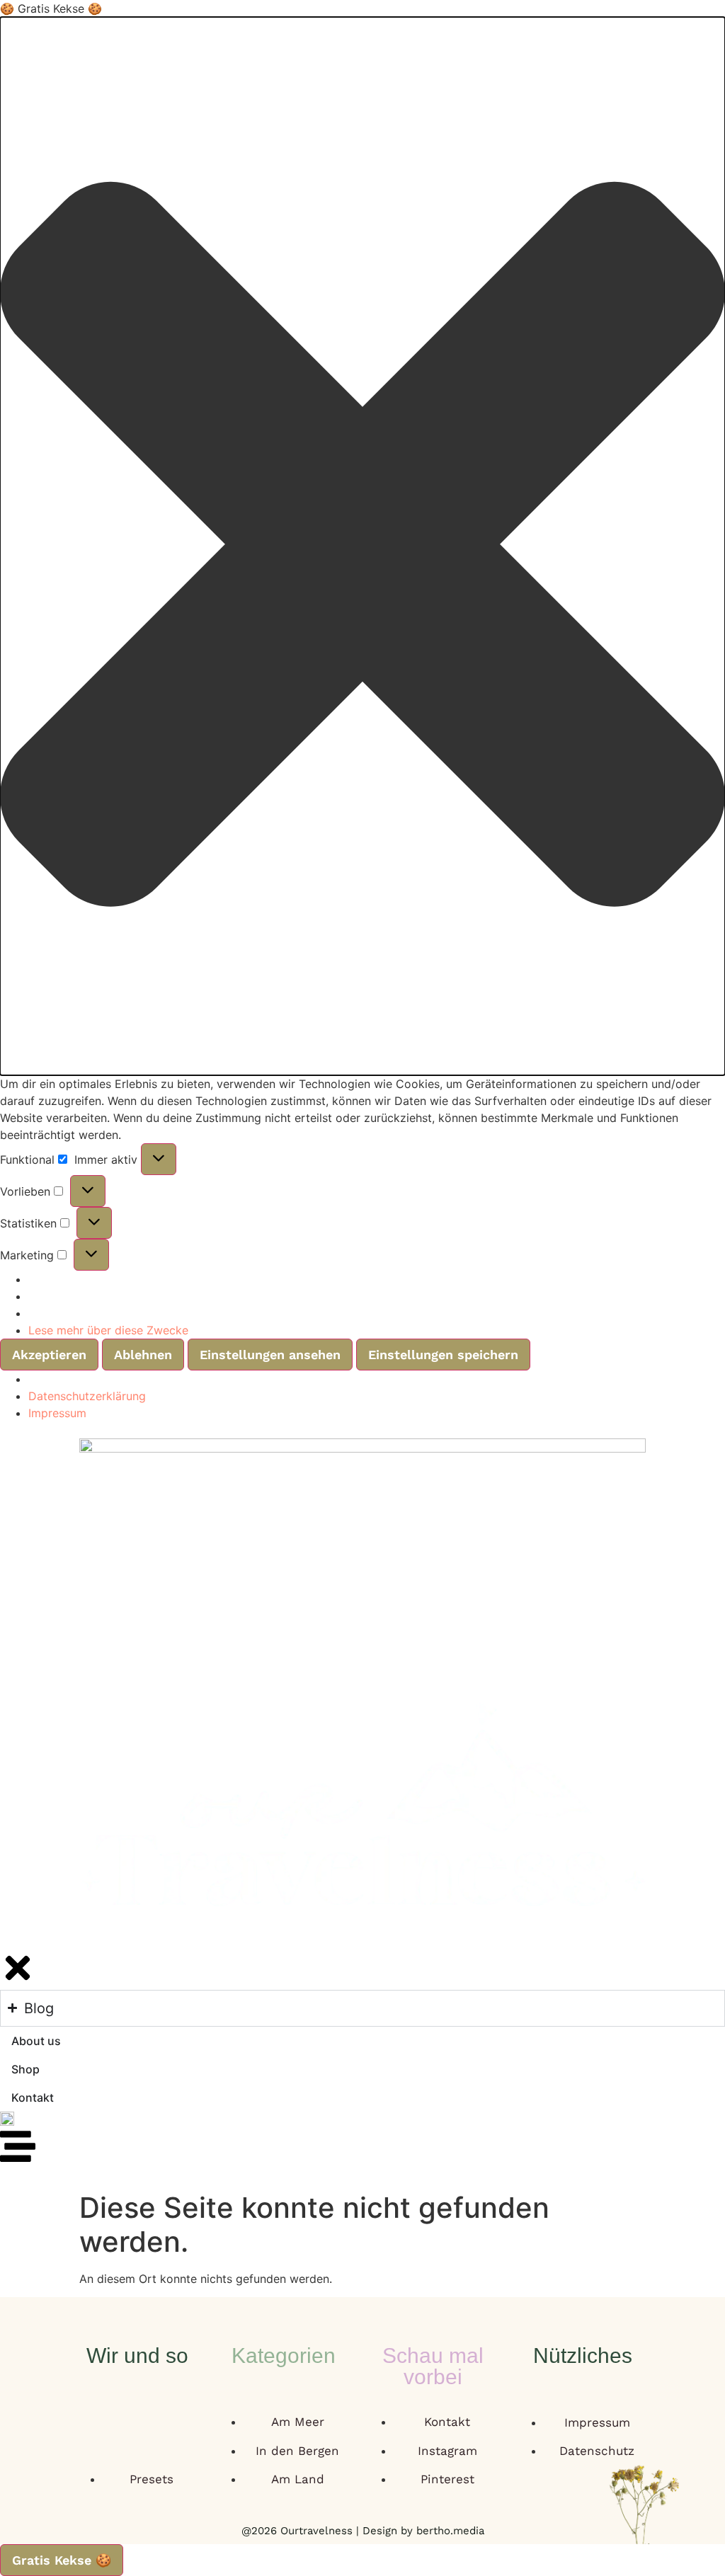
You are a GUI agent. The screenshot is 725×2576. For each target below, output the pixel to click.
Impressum (57, 1413)
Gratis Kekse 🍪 (62, 2560)
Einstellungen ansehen (270, 1355)
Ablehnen (143, 1355)
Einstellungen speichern (443, 1355)
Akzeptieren (49, 1355)
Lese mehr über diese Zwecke (108, 1330)
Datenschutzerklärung (87, 1396)
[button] (362, 546)
